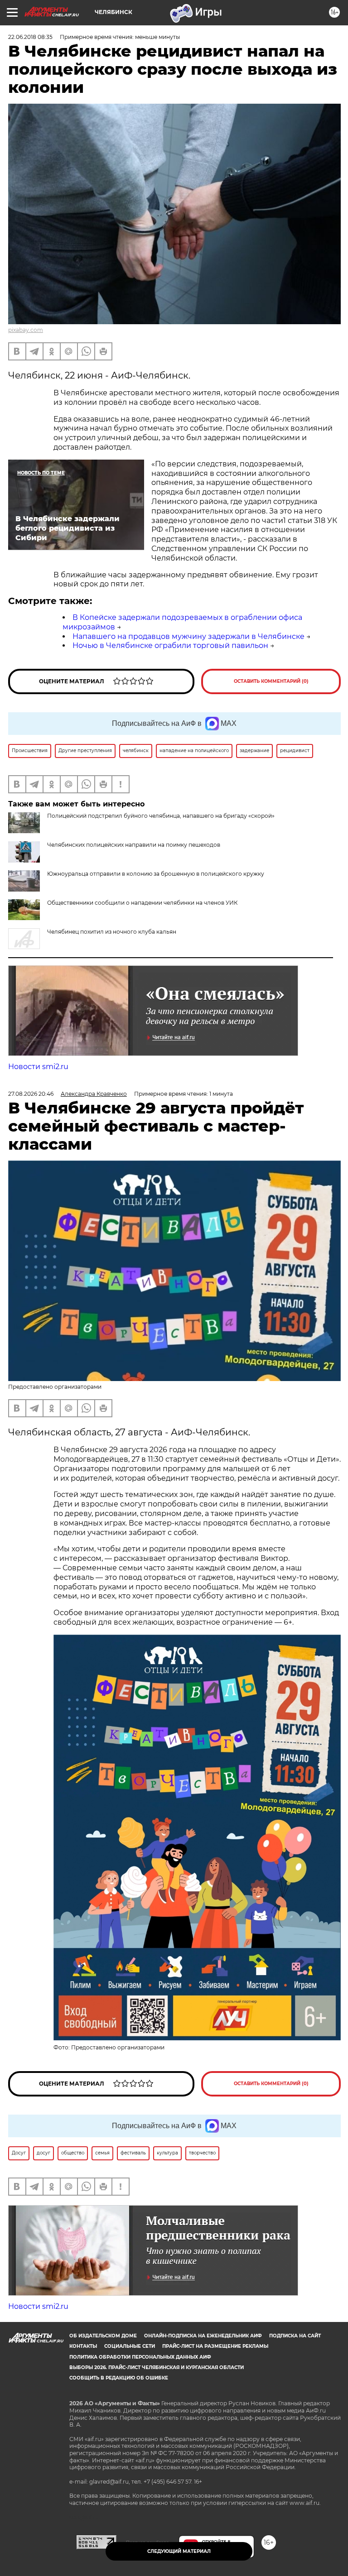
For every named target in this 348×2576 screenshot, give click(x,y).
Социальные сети (130, 2346)
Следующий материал (179, 2551)
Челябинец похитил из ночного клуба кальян (112, 932)
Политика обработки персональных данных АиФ (140, 2357)
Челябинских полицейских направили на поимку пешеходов (134, 845)
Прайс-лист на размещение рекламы (215, 2346)
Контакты (83, 2346)
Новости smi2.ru (38, 1067)
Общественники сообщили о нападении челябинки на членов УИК (142, 903)
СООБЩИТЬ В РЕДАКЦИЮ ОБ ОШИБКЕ (119, 2378)
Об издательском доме (103, 2336)
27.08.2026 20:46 (31, 1094)
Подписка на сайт (295, 2336)
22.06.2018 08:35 (30, 37)
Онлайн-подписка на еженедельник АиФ (203, 2336)
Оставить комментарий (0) (271, 681)
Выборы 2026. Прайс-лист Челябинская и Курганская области (157, 2367)
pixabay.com (26, 330)
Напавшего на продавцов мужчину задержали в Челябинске (188, 636)
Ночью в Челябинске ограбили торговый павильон (170, 645)
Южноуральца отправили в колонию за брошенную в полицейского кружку (156, 874)
